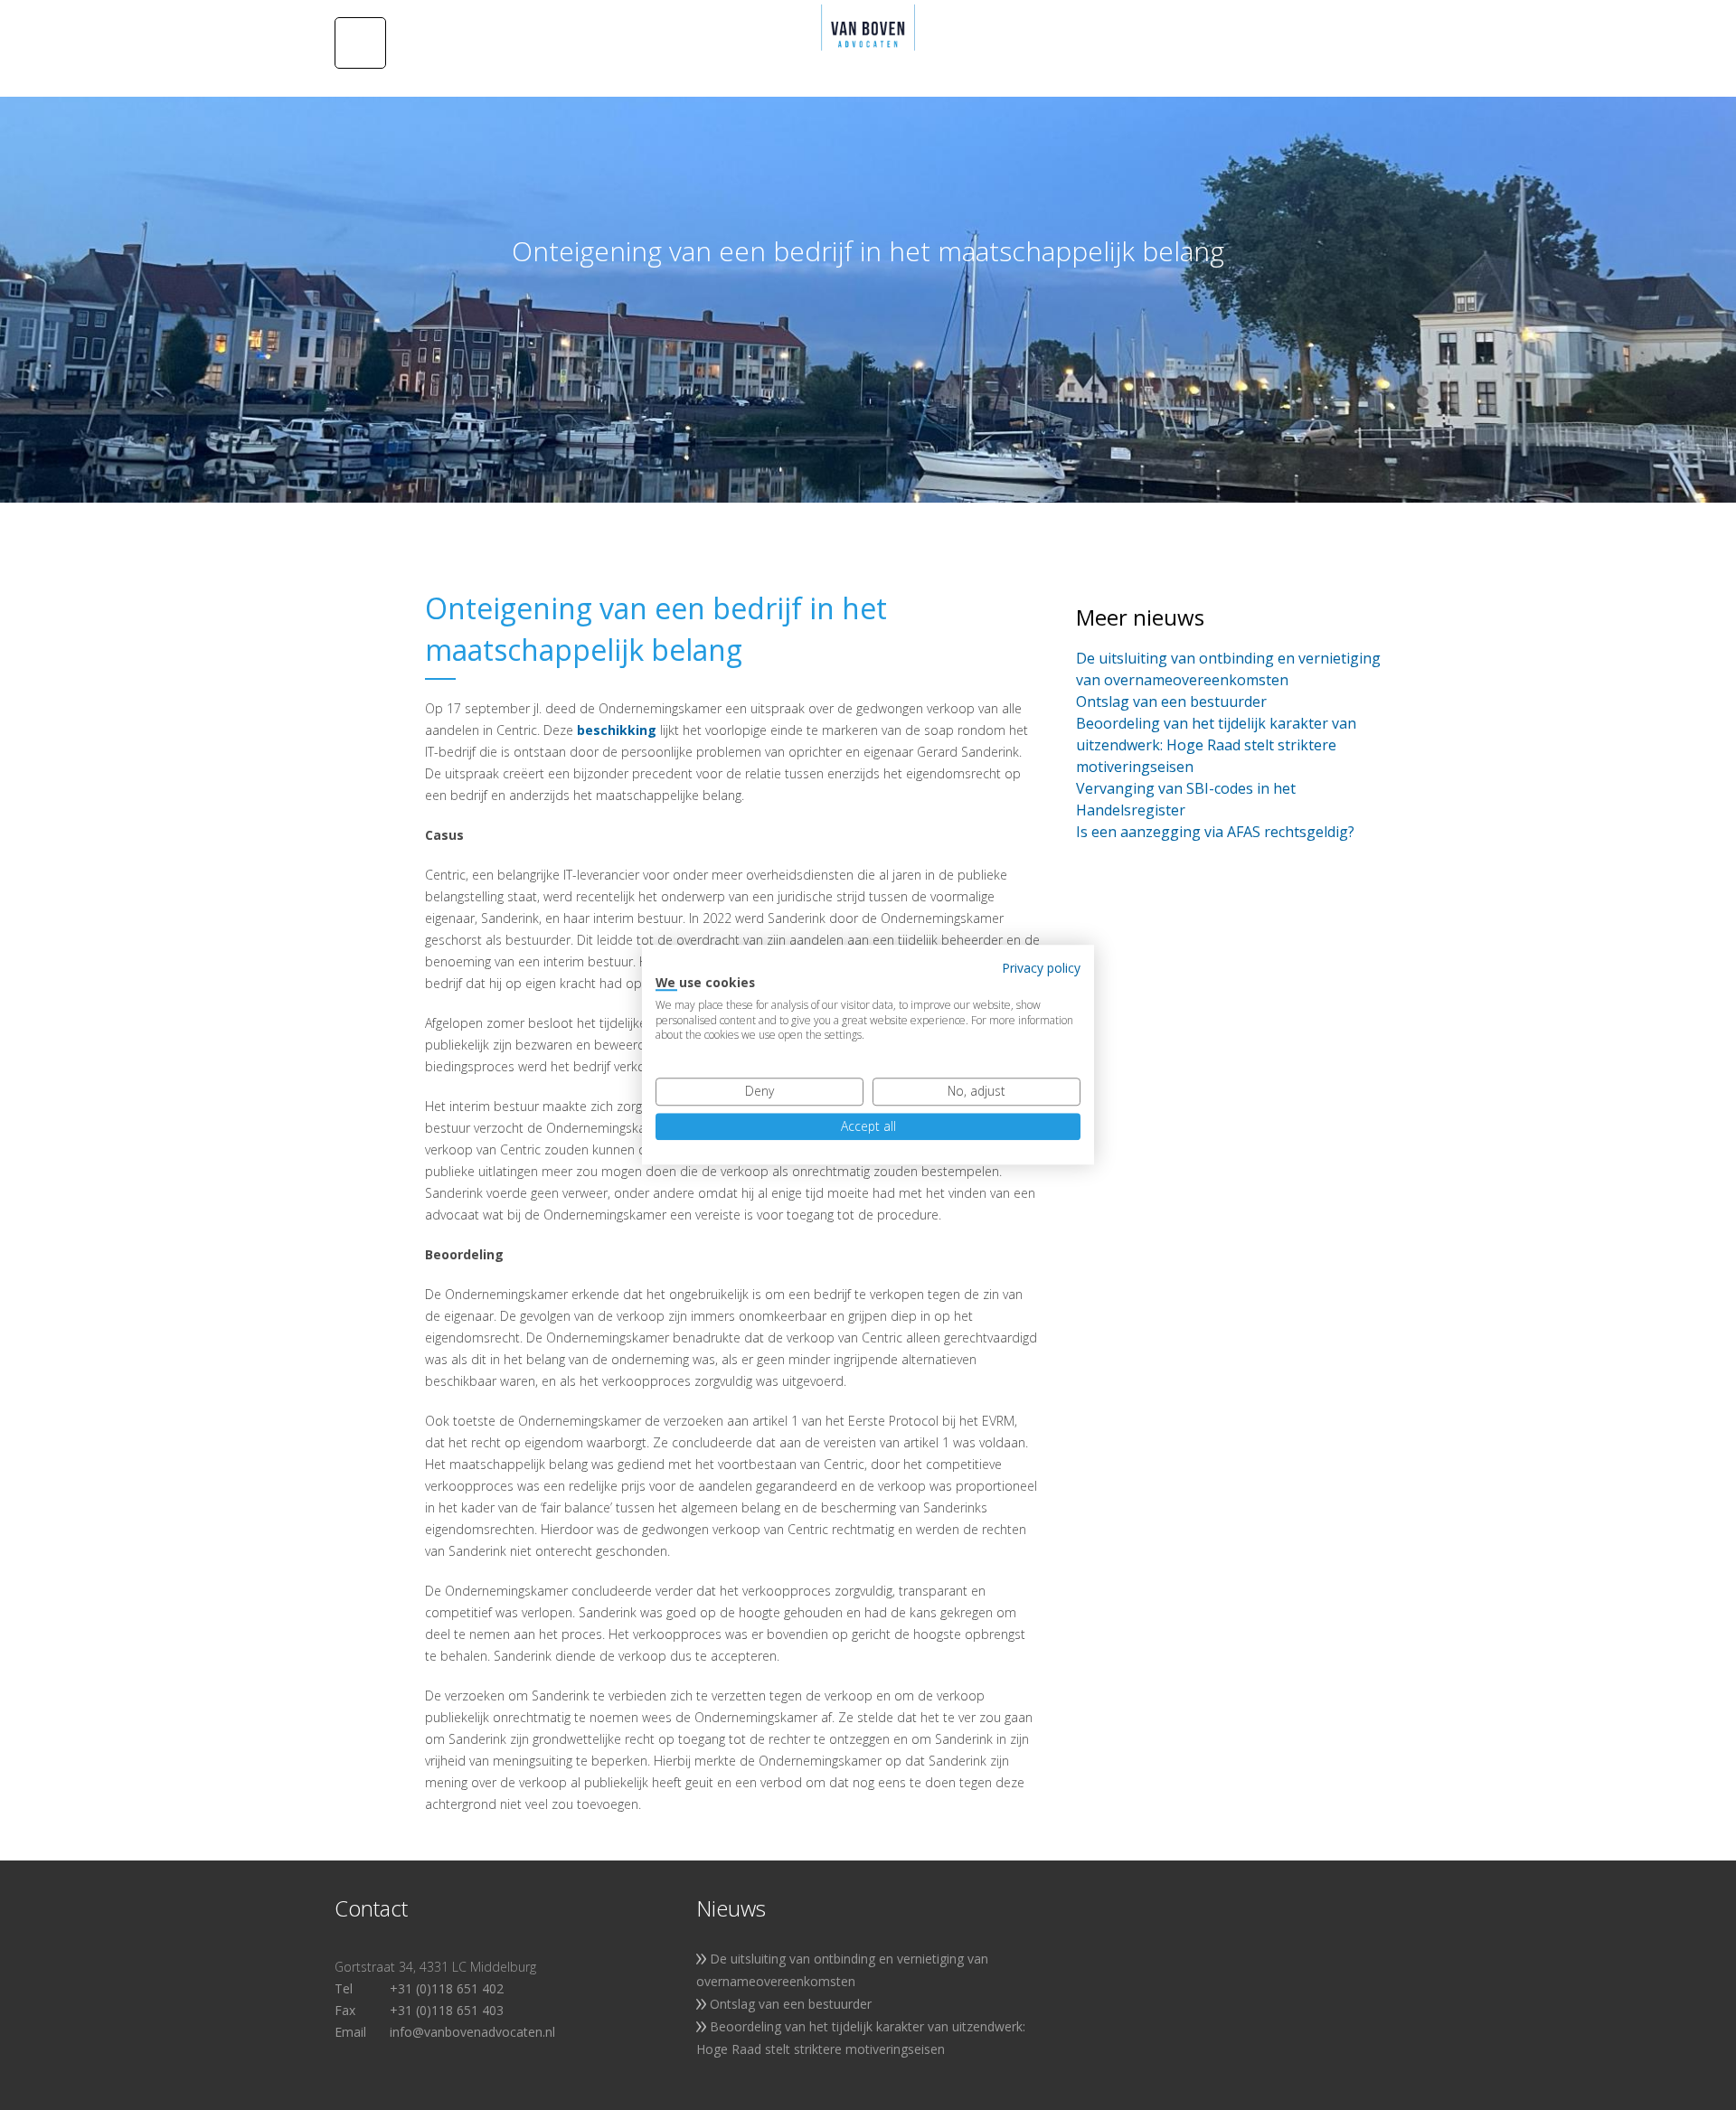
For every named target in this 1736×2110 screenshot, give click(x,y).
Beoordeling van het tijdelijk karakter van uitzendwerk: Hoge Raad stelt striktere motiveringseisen (1216, 745)
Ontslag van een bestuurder (1171, 702)
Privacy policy (1041, 968)
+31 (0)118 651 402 (447, 1988)
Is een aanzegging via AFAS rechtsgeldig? (1215, 832)
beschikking (617, 730)
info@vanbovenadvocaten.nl (472, 2032)
